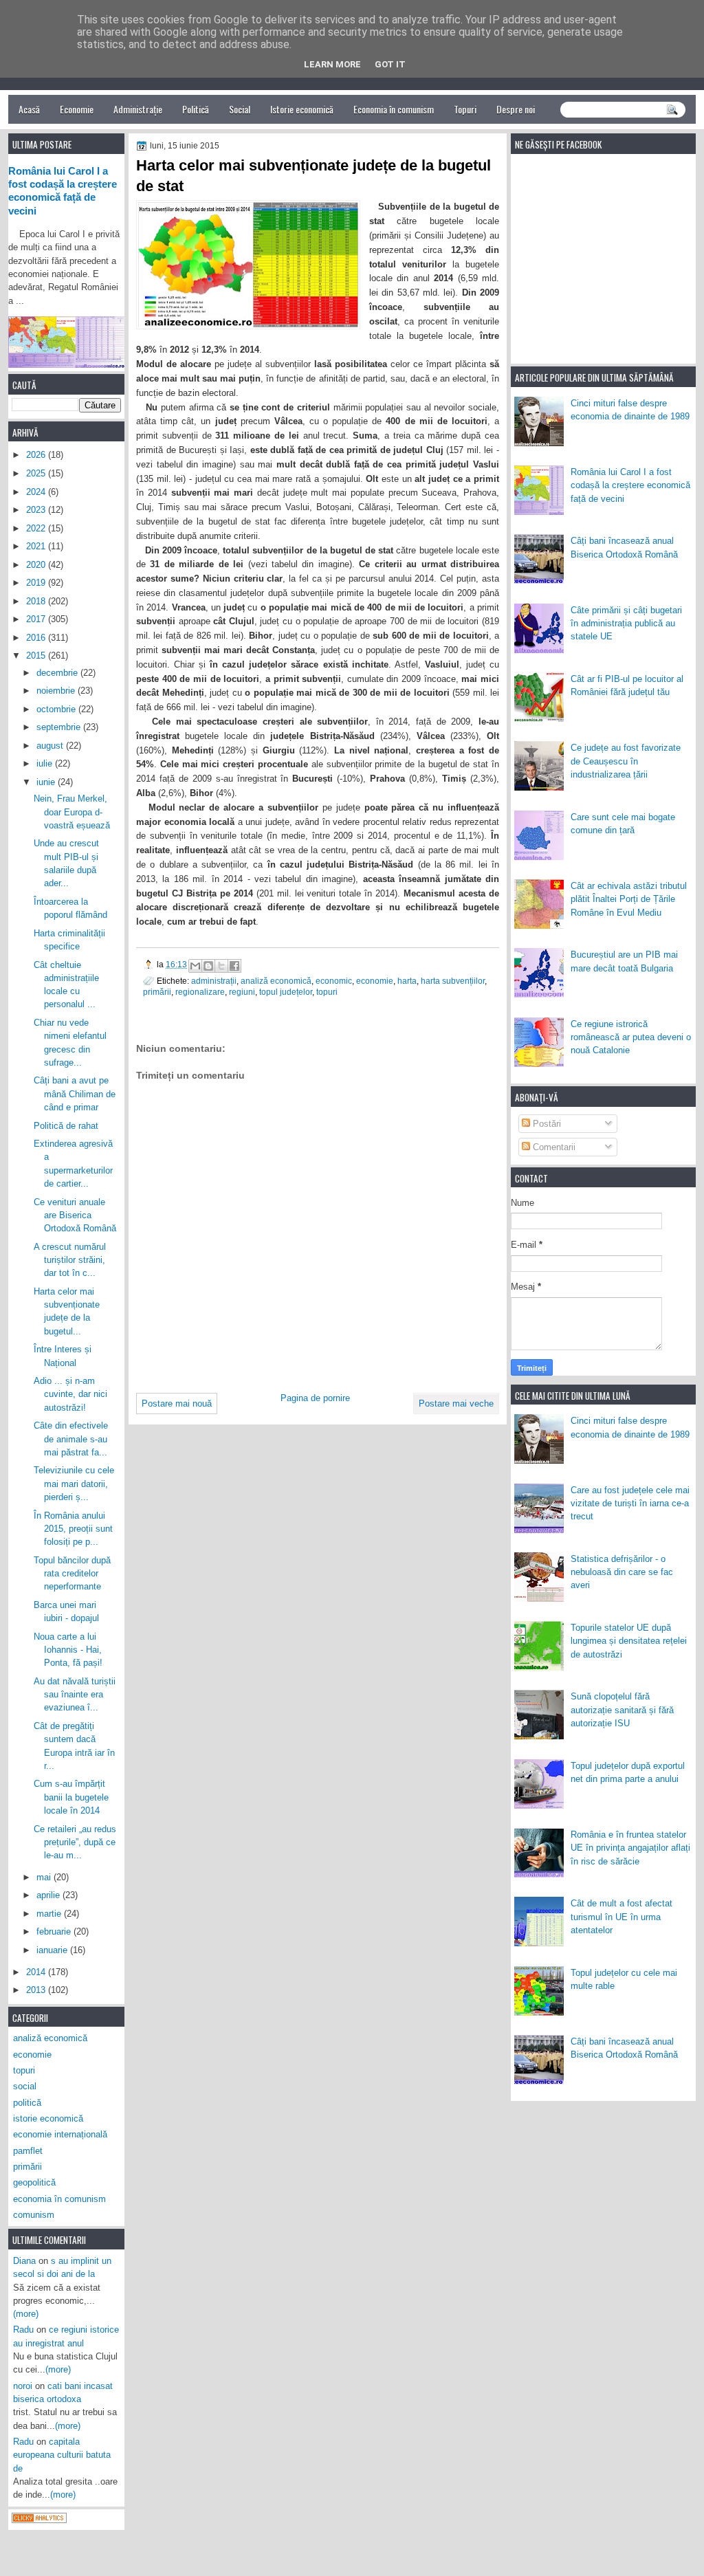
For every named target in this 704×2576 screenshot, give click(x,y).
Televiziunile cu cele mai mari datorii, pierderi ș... (74, 1484)
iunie (47, 782)
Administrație (138, 109)
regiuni (242, 992)
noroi (23, 2386)
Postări (546, 1124)
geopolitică (34, 2182)
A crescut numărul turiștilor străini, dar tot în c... (70, 1260)
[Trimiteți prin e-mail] (195, 966)
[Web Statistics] (39, 2520)
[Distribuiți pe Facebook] (234, 966)
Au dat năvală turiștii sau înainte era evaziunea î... (75, 1695)
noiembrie (57, 691)
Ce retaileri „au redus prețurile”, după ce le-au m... (75, 1842)
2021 (37, 546)
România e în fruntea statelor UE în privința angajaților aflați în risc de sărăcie (630, 1848)
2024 (37, 492)
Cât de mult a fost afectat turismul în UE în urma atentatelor (621, 1917)
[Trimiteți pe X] (221, 966)
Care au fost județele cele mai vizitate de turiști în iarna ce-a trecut (630, 1504)
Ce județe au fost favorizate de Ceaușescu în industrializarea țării (626, 761)
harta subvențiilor (453, 981)
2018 (37, 601)
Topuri (465, 109)
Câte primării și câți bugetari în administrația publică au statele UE (626, 624)
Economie (77, 109)
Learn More (332, 64)
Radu (23, 2330)
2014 (37, 1972)
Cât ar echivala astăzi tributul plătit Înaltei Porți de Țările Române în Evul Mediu (629, 899)
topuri (327, 992)
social (25, 2086)
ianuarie (53, 1950)
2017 (37, 619)
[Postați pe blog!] (208, 966)
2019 (37, 583)
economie (375, 981)
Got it (390, 64)
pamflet (28, 2151)
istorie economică (48, 2118)
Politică (196, 109)
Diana (24, 2261)
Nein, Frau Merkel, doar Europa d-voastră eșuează (72, 812)
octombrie (57, 709)
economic (334, 981)
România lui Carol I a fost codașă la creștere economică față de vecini (630, 485)
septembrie (60, 727)
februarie (55, 1931)
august (51, 746)
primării (157, 992)
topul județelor (286, 992)
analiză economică (276, 981)
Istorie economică (302, 109)
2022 (37, 528)
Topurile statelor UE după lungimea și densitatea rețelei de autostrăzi (629, 1641)
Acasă (29, 109)
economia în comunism (59, 2199)
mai (45, 1877)
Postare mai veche (456, 1403)
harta (407, 981)
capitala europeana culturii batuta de (62, 2455)
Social (240, 109)
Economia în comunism (394, 109)
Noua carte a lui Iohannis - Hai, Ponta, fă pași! (68, 1650)
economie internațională (60, 2134)
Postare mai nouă (177, 1403)
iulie (46, 763)
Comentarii (553, 1147)
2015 (37, 656)
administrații (214, 981)
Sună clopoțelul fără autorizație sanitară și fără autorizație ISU (622, 1710)
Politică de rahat (66, 1126)
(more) (26, 2314)
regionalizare (200, 992)
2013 (37, 1990)
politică (27, 2103)
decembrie (58, 673)
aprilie (49, 1895)
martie (50, 1914)
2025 (37, 473)
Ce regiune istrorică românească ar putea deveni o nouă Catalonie (631, 1037)
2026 (37, 455)
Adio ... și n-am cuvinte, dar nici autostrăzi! (70, 1394)
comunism (34, 2215)
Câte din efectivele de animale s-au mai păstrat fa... (71, 1439)
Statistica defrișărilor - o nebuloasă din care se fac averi (622, 1572)
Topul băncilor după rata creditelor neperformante (72, 1574)
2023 (37, 510)
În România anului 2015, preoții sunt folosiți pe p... (73, 1529)
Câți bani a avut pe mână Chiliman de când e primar (75, 1094)
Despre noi (516, 109)
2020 (37, 565)
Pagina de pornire (315, 1398)
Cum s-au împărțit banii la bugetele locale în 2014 (71, 1797)
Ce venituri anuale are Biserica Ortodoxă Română (75, 1215)
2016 (37, 638)
